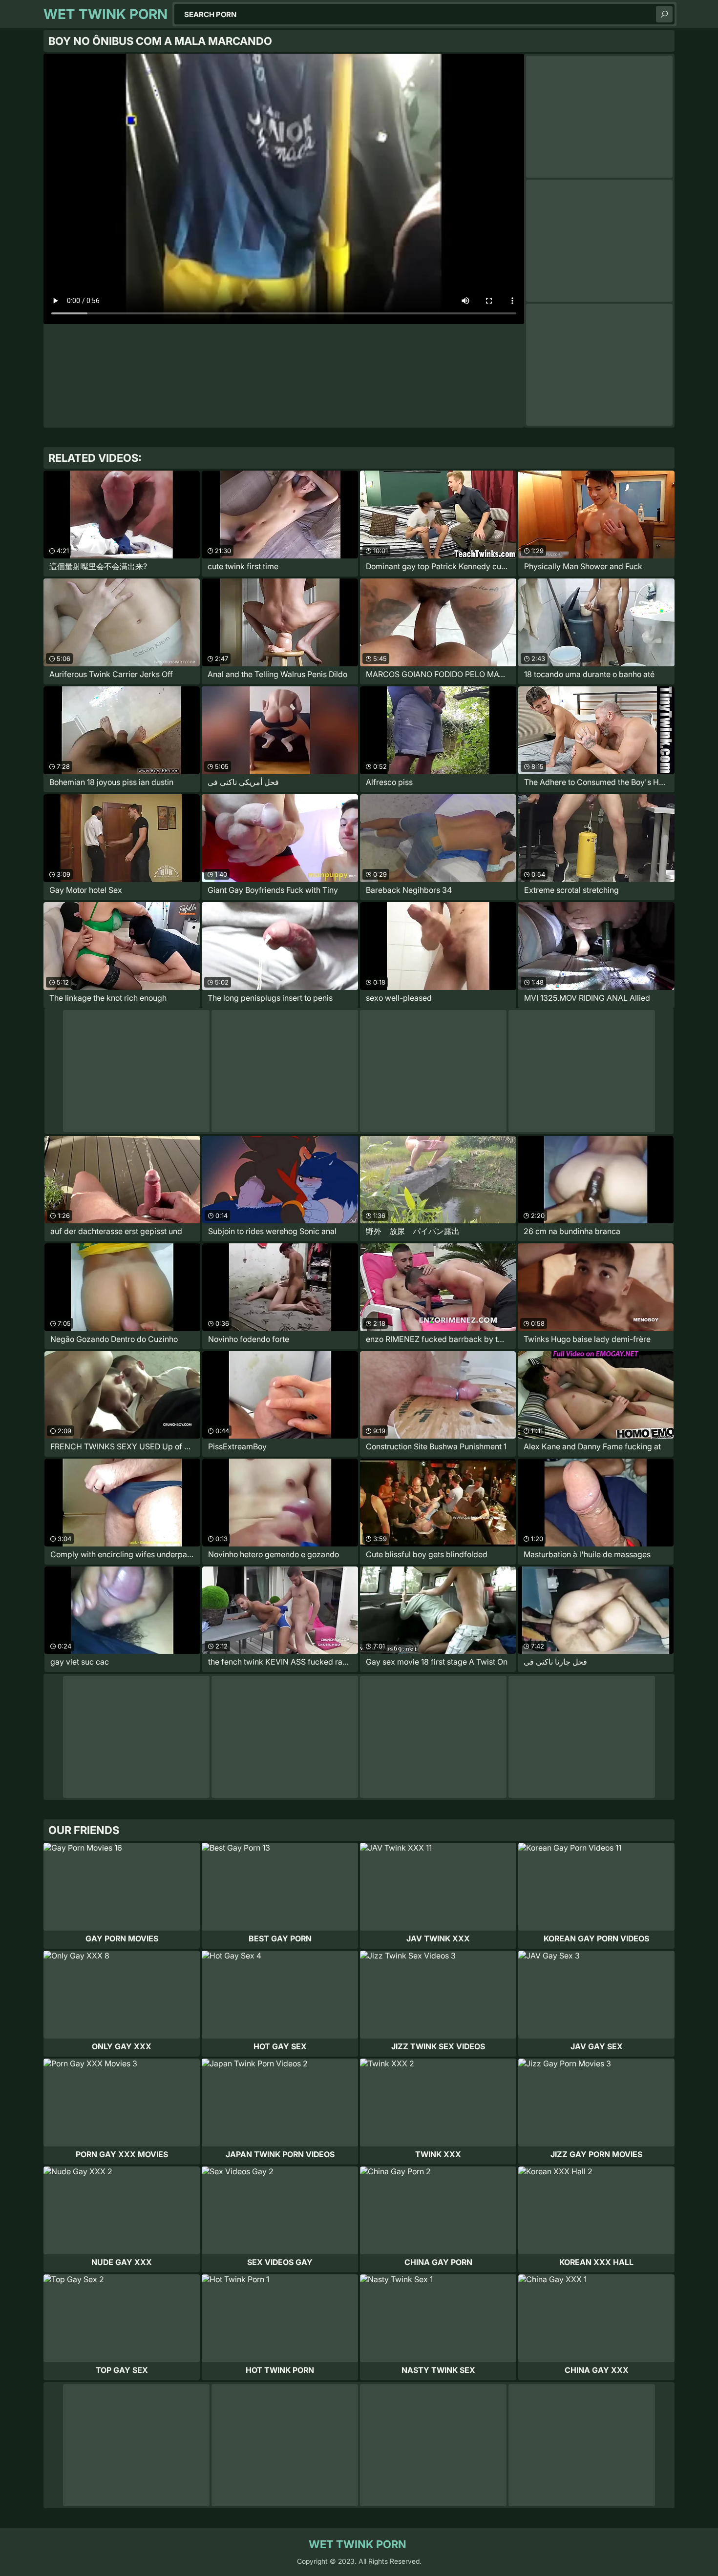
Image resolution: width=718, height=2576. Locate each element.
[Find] (664, 14)
